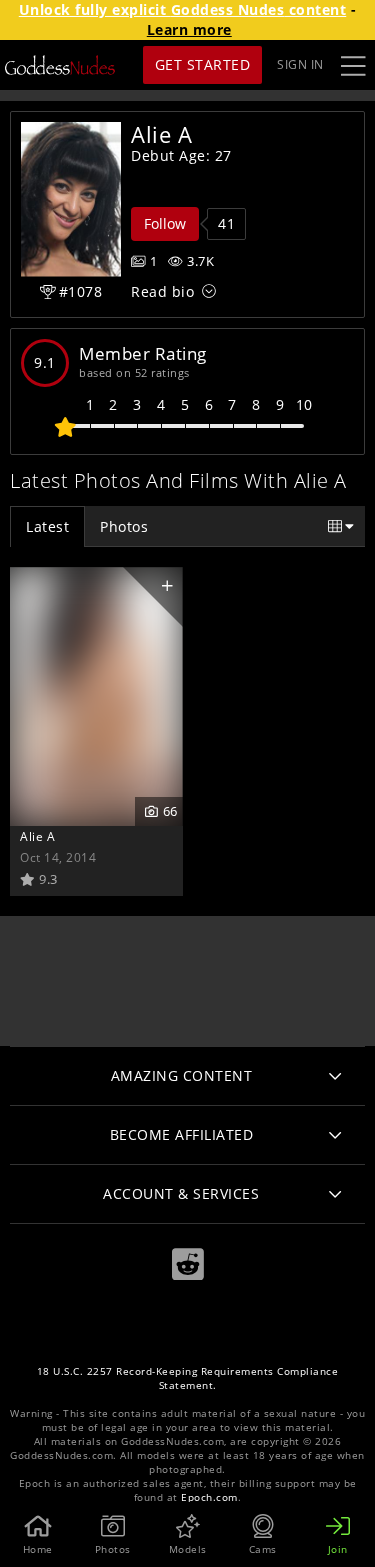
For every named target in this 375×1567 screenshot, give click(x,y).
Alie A (37, 836)
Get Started (203, 64)
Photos (124, 526)
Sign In (300, 64)
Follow (165, 223)
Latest (47, 526)
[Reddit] (188, 1264)
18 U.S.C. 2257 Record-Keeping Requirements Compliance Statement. (188, 1378)
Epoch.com (209, 1497)
